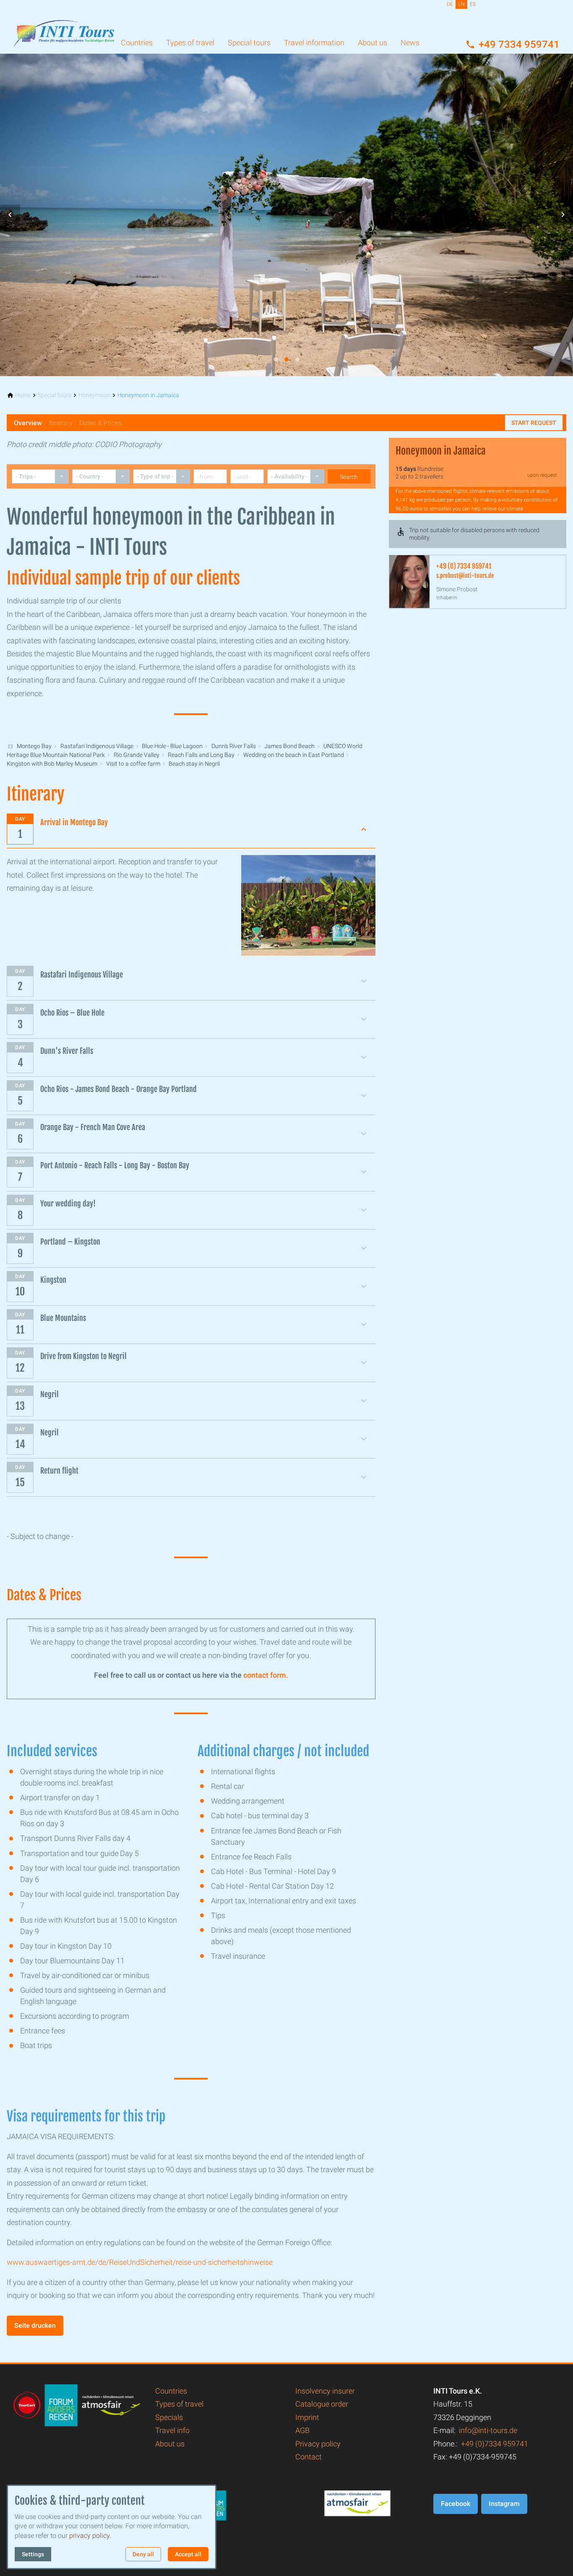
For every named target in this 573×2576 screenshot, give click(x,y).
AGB (302, 2430)
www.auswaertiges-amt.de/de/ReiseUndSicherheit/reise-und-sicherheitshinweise (140, 2262)
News (410, 43)
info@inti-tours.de (488, 2430)
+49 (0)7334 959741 (495, 2444)
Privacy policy (318, 2444)
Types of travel (190, 43)
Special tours (249, 43)
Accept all (188, 2554)
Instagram (504, 2504)
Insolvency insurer (325, 2391)
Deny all (143, 2554)
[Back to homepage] (64, 27)
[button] (10, 215)
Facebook (456, 2504)
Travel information (314, 43)
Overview (28, 423)
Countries (137, 43)
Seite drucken (35, 2325)
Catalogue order (322, 2404)
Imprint (307, 2417)
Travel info (172, 2430)
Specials (169, 2417)
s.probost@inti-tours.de (465, 576)
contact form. (266, 1675)
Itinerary (61, 423)
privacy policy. (90, 2536)
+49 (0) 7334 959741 (464, 566)
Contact (309, 2457)
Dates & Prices (100, 423)
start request (534, 423)
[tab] (276, 359)
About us (372, 43)
